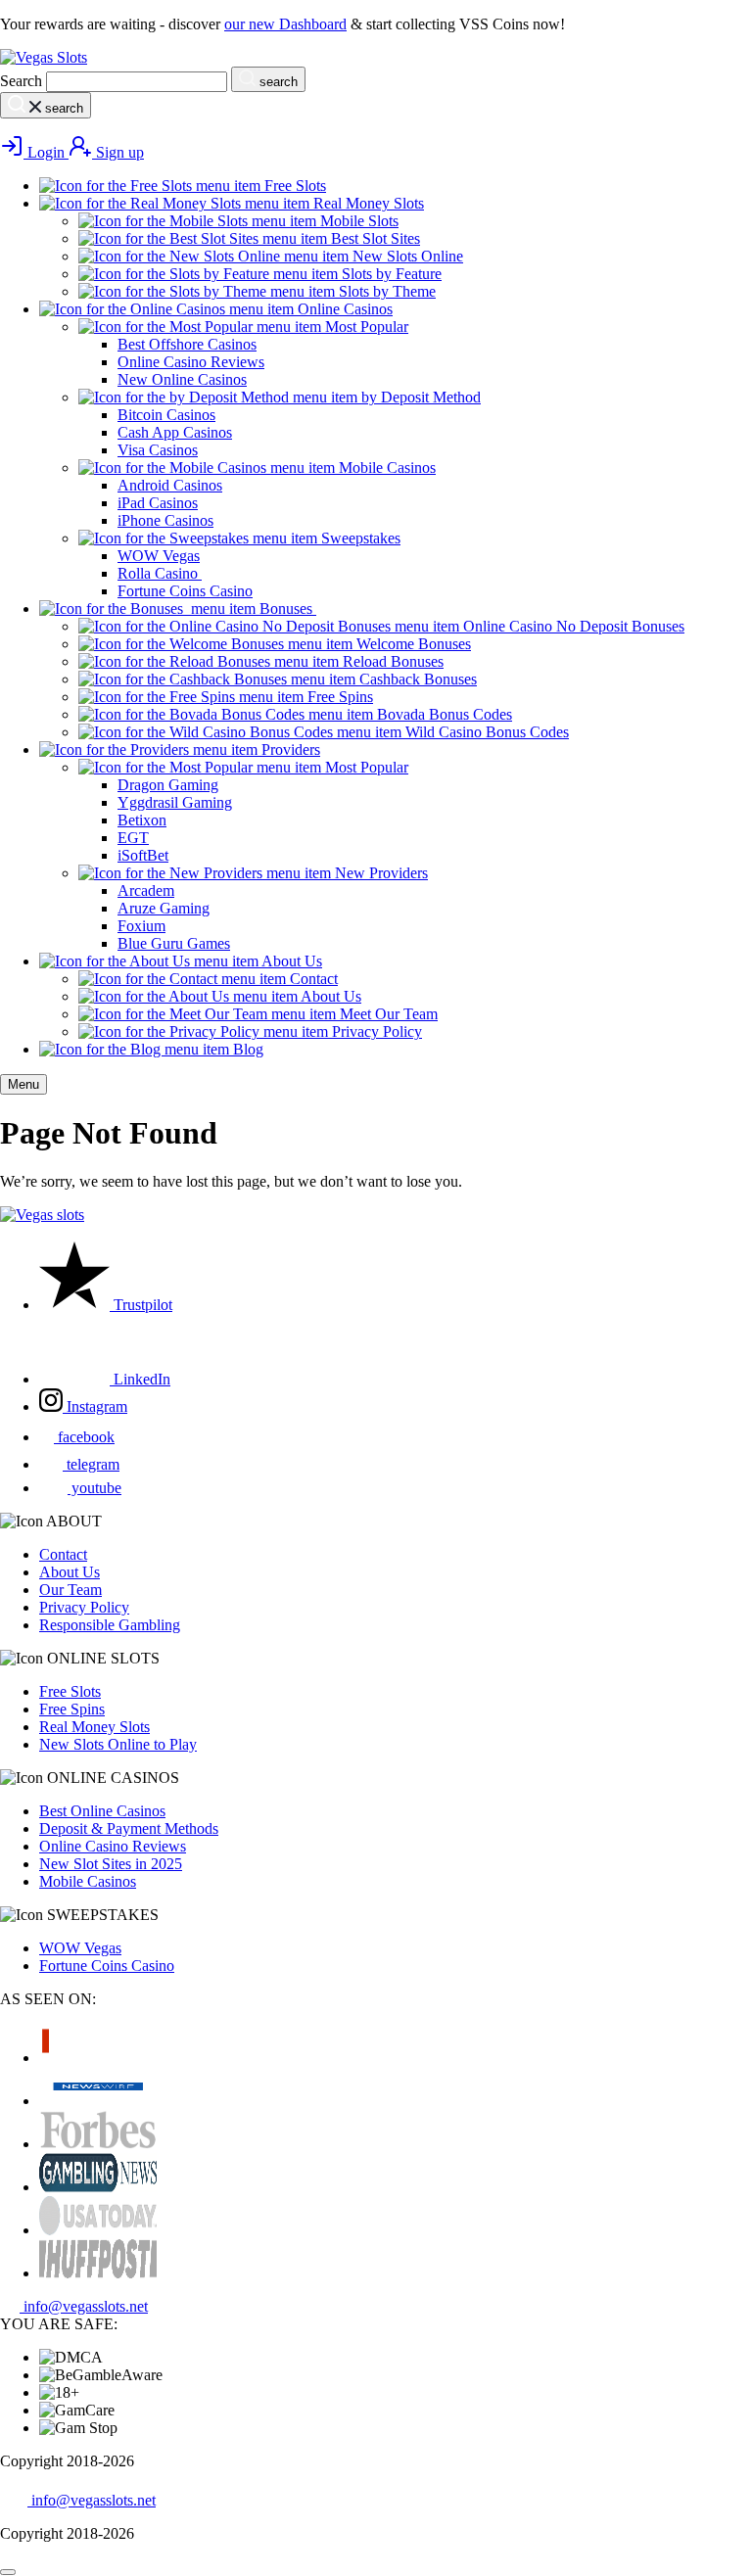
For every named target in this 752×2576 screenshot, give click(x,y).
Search (21, 81)
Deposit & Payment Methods (129, 1828)
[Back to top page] (8, 2572)
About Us (70, 1572)
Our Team (70, 1590)
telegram (91, 1464)
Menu (23, 1084)
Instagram (95, 1406)
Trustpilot (141, 1305)
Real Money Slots (94, 1727)
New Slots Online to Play (118, 1744)
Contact (63, 1554)
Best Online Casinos (102, 1811)
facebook (84, 1437)
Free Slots (70, 1691)
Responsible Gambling (110, 1625)
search (277, 82)
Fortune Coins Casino (107, 1966)
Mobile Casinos (88, 1881)
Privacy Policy (84, 1607)
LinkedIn (140, 1379)
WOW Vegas (80, 1948)
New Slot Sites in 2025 (111, 1864)
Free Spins (72, 1709)
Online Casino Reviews (113, 1846)
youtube (94, 1488)
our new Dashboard (285, 24)
